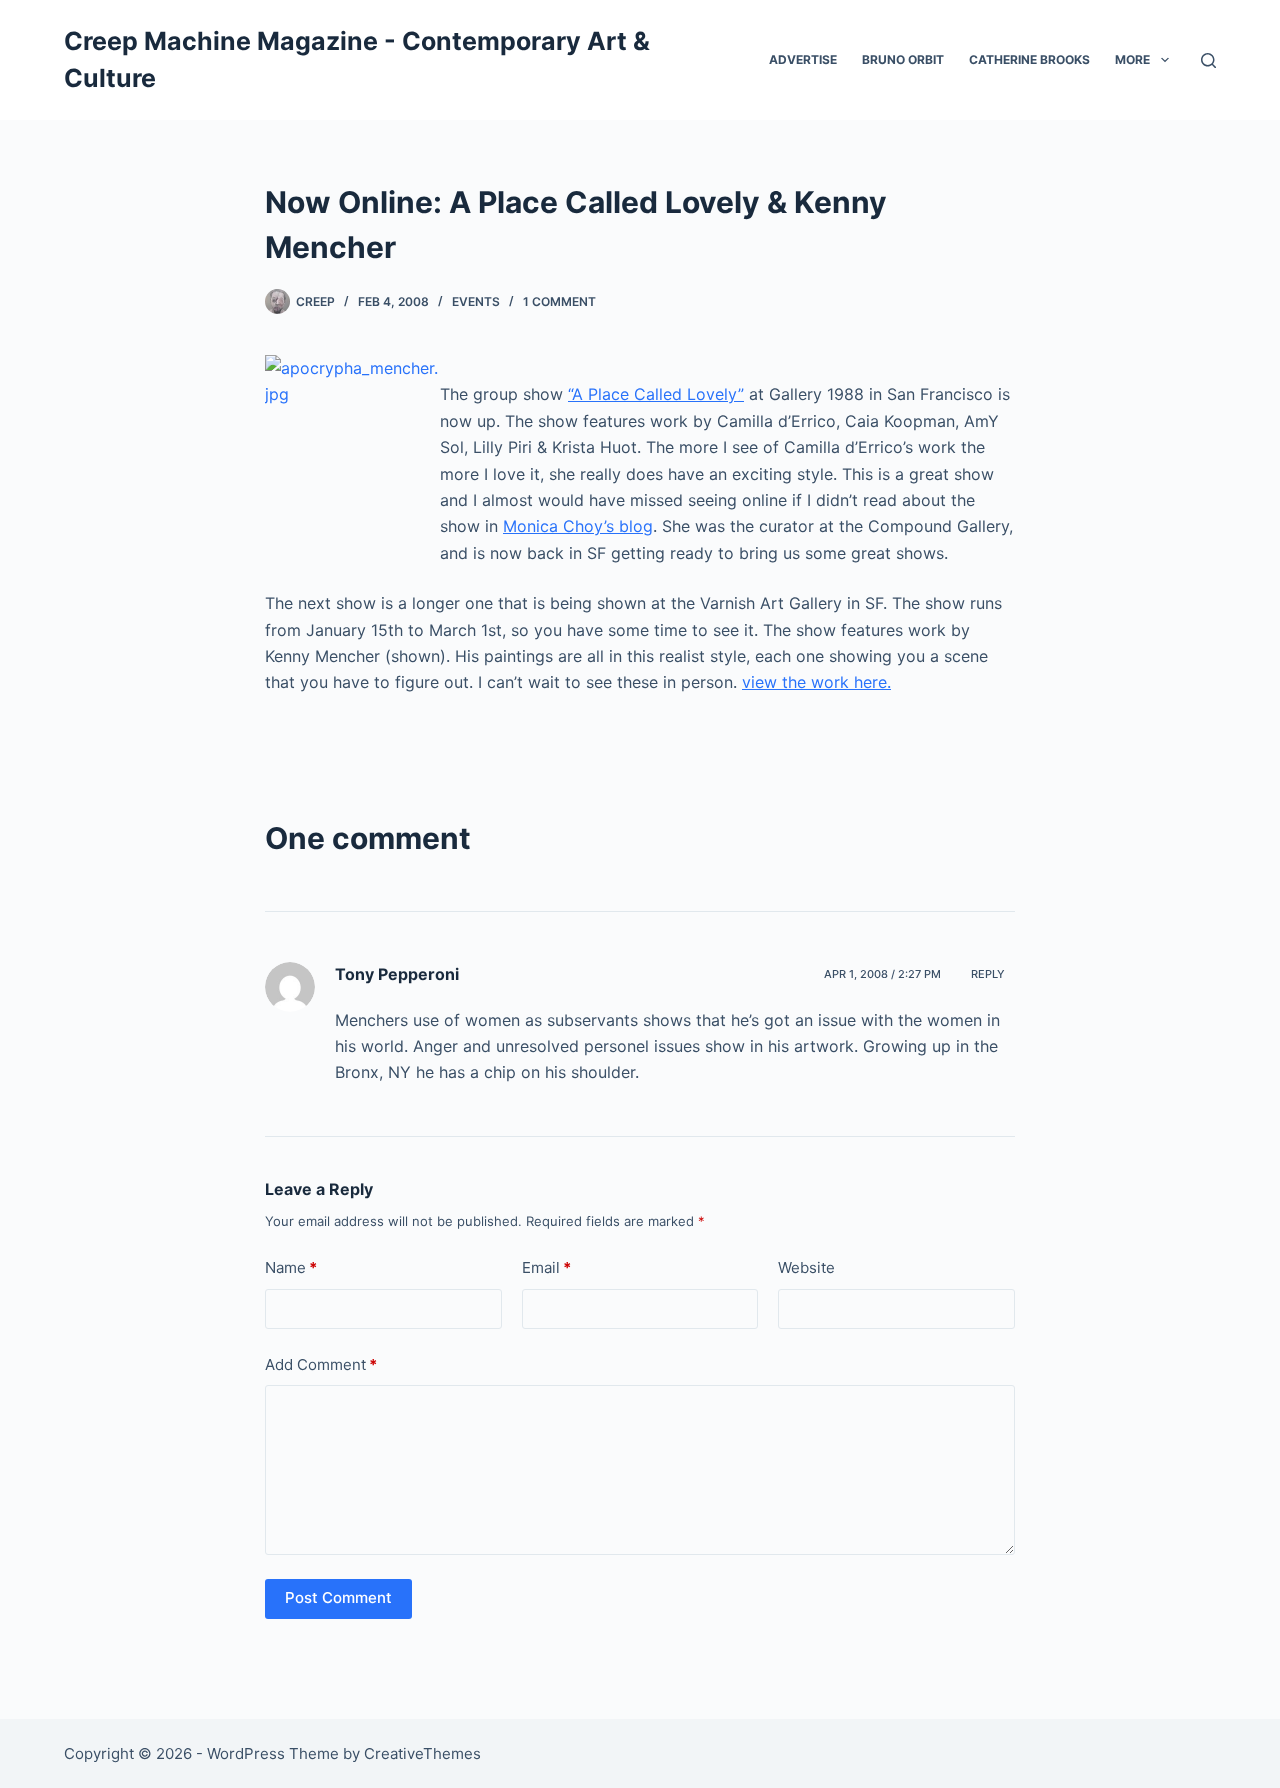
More (1132, 59)
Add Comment (321, 1364)
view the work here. (816, 682)
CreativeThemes (422, 1753)
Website (806, 1267)
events (476, 301)
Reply (988, 974)
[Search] (1208, 60)
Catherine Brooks (1029, 59)
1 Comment (559, 301)
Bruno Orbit (903, 59)
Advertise (803, 59)
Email (546, 1267)
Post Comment (338, 1597)
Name (291, 1267)
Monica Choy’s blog (578, 526)
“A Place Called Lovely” (656, 394)
